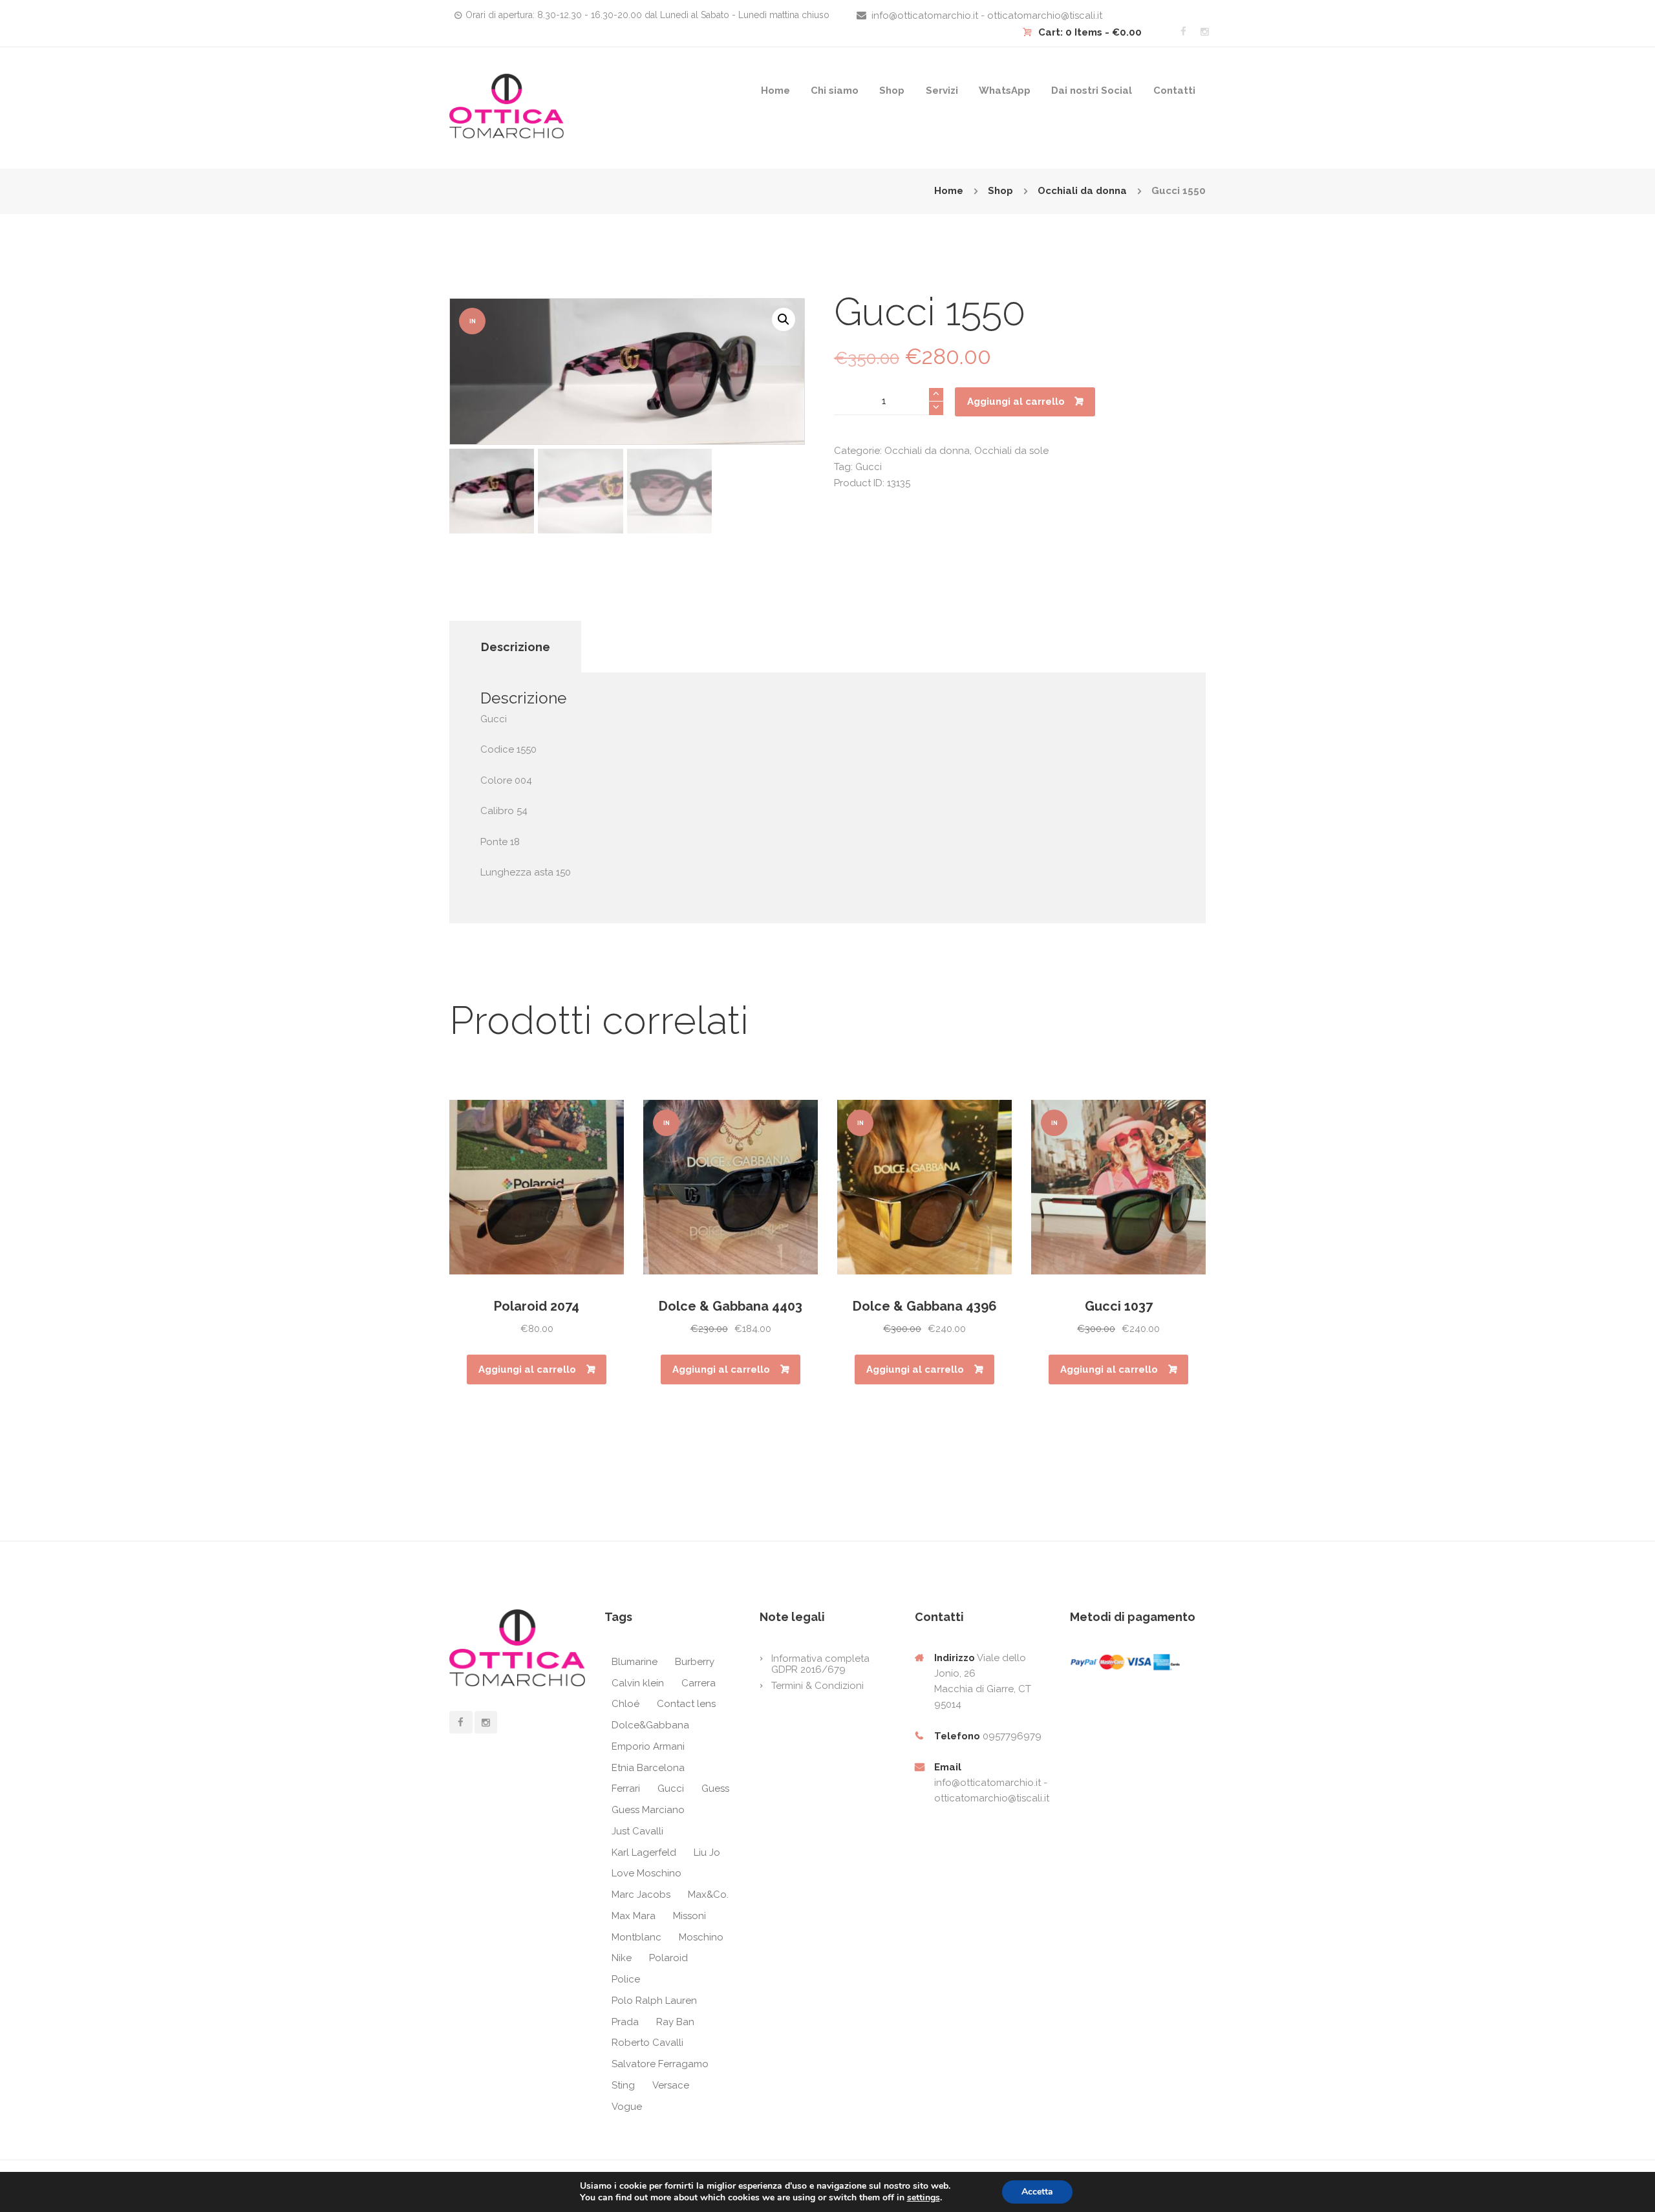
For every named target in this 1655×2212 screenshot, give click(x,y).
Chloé (625, 1704)
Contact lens (686, 1704)
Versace (671, 2085)
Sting (623, 2085)
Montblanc (636, 1937)
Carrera (699, 1683)
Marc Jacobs (641, 1895)
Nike (622, 1958)
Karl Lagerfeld (644, 1852)
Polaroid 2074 (537, 1306)
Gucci (869, 467)
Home (775, 91)
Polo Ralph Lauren (654, 2001)
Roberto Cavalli (647, 2043)
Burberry (695, 1662)
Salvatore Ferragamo (660, 2064)
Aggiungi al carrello (1016, 402)
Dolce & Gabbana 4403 (731, 1306)
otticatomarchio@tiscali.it (992, 1798)
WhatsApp (1005, 91)
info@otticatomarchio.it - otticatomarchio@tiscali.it (987, 16)
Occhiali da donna (1082, 191)
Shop (892, 91)
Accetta (1037, 2192)
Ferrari (626, 1788)
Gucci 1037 (1119, 1306)
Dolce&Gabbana (650, 1725)
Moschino (701, 1937)
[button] (784, 319)
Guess (715, 1788)
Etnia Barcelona (648, 1768)
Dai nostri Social (1092, 91)
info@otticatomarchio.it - (991, 1783)
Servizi (942, 91)
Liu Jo (707, 1852)
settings (924, 2198)
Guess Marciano (648, 1810)
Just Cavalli (637, 1831)
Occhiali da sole (1011, 451)
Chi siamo (835, 91)
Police (626, 1979)
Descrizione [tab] (516, 647)
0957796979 (1012, 1736)
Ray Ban (675, 2022)
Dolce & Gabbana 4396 (925, 1306)
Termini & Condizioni (817, 1686)
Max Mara (634, 1916)
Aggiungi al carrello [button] (527, 1369)
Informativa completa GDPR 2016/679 (820, 1664)
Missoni (689, 1916)
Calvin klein (638, 1683)
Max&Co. (708, 1895)
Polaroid (668, 1958)
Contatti (1174, 91)
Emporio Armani (648, 1746)
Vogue (627, 2107)
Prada (625, 2022)
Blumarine (635, 1662)
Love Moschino (646, 1873)
